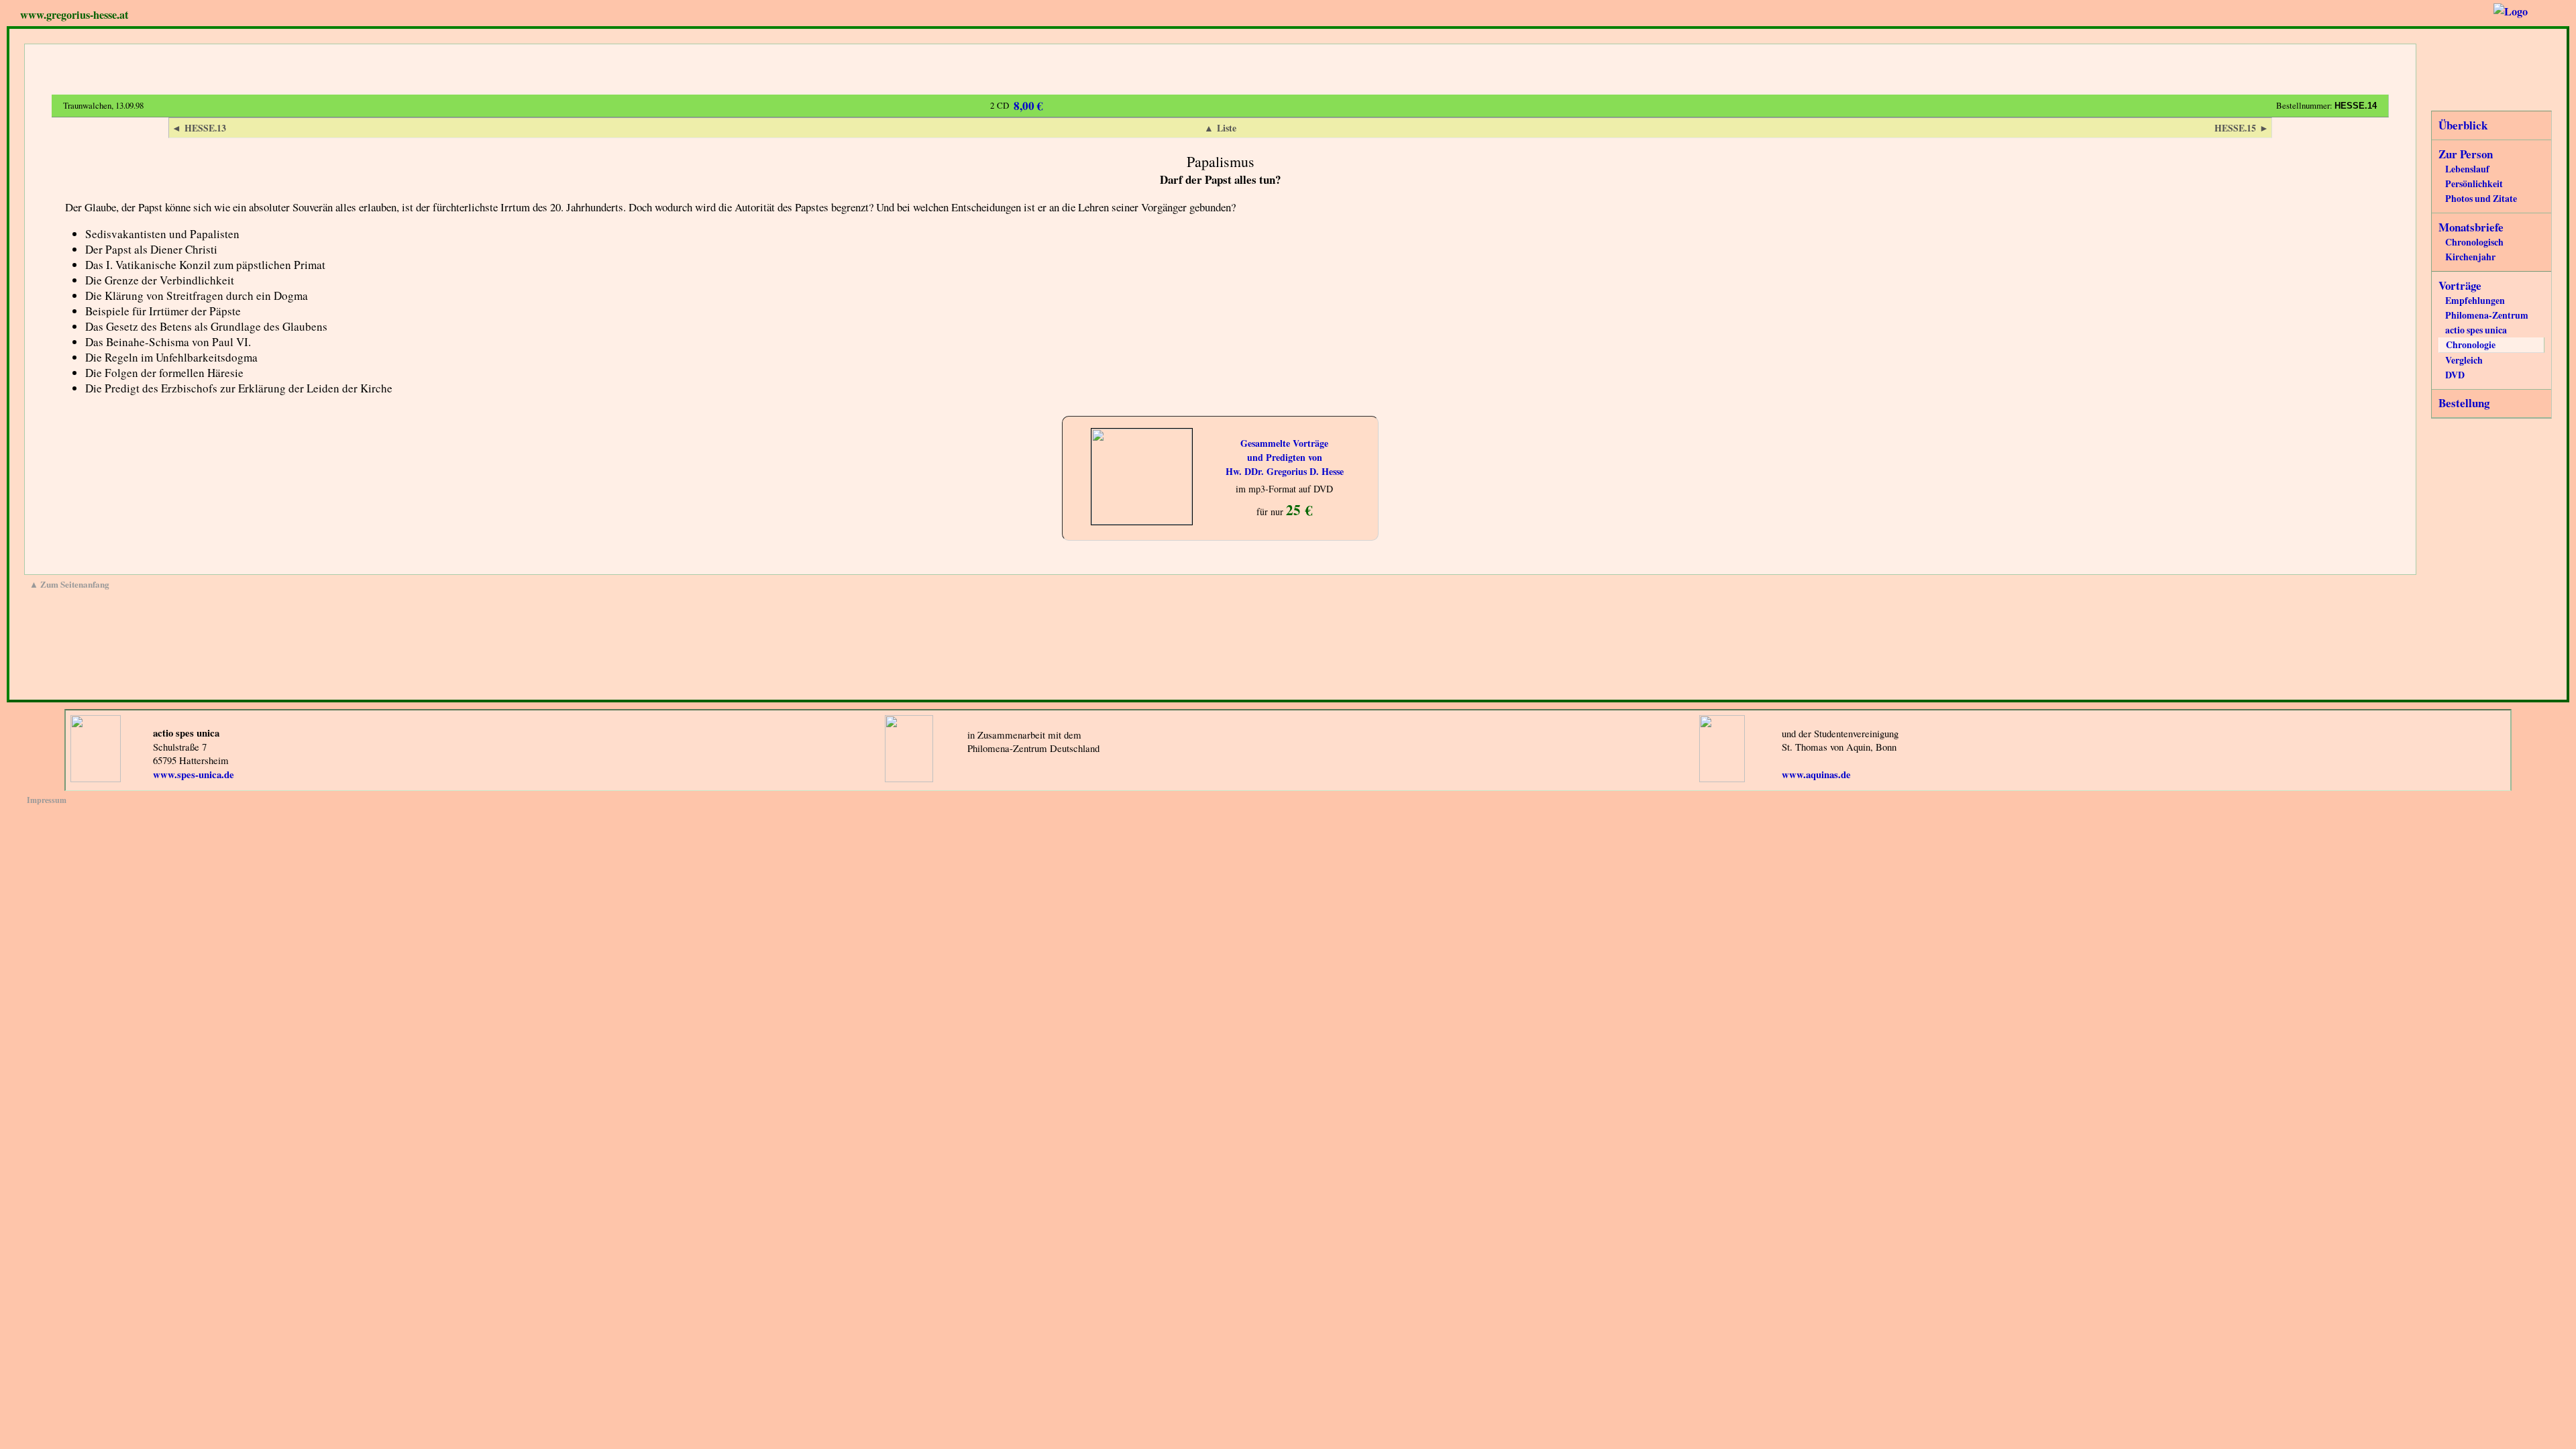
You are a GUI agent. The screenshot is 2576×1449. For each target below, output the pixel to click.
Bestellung (2464, 403)
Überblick (2463, 125)
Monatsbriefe (2471, 227)
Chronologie (2471, 344)
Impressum (47, 800)
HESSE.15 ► (2242, 128)
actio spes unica (2476, 330)
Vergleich (2464, 360)
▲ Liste (1220, 128)
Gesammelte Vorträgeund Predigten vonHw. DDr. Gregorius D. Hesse (1285, 457)
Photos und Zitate (2481, 198)
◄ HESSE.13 (199, 128)
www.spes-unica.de (194, 774)
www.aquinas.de (1816, 774)
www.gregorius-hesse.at (74, 15)
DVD (2455, 375)
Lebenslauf (2467, 169)
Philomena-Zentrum (2487, 315)
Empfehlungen (2475, 300)
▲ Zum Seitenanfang (69, 584)
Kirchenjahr (2470, 257)
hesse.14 (2356, 106)
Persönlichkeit (2474, 183)
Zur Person (2466, 154)
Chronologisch (2474, 242)
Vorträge (2460, 285)
